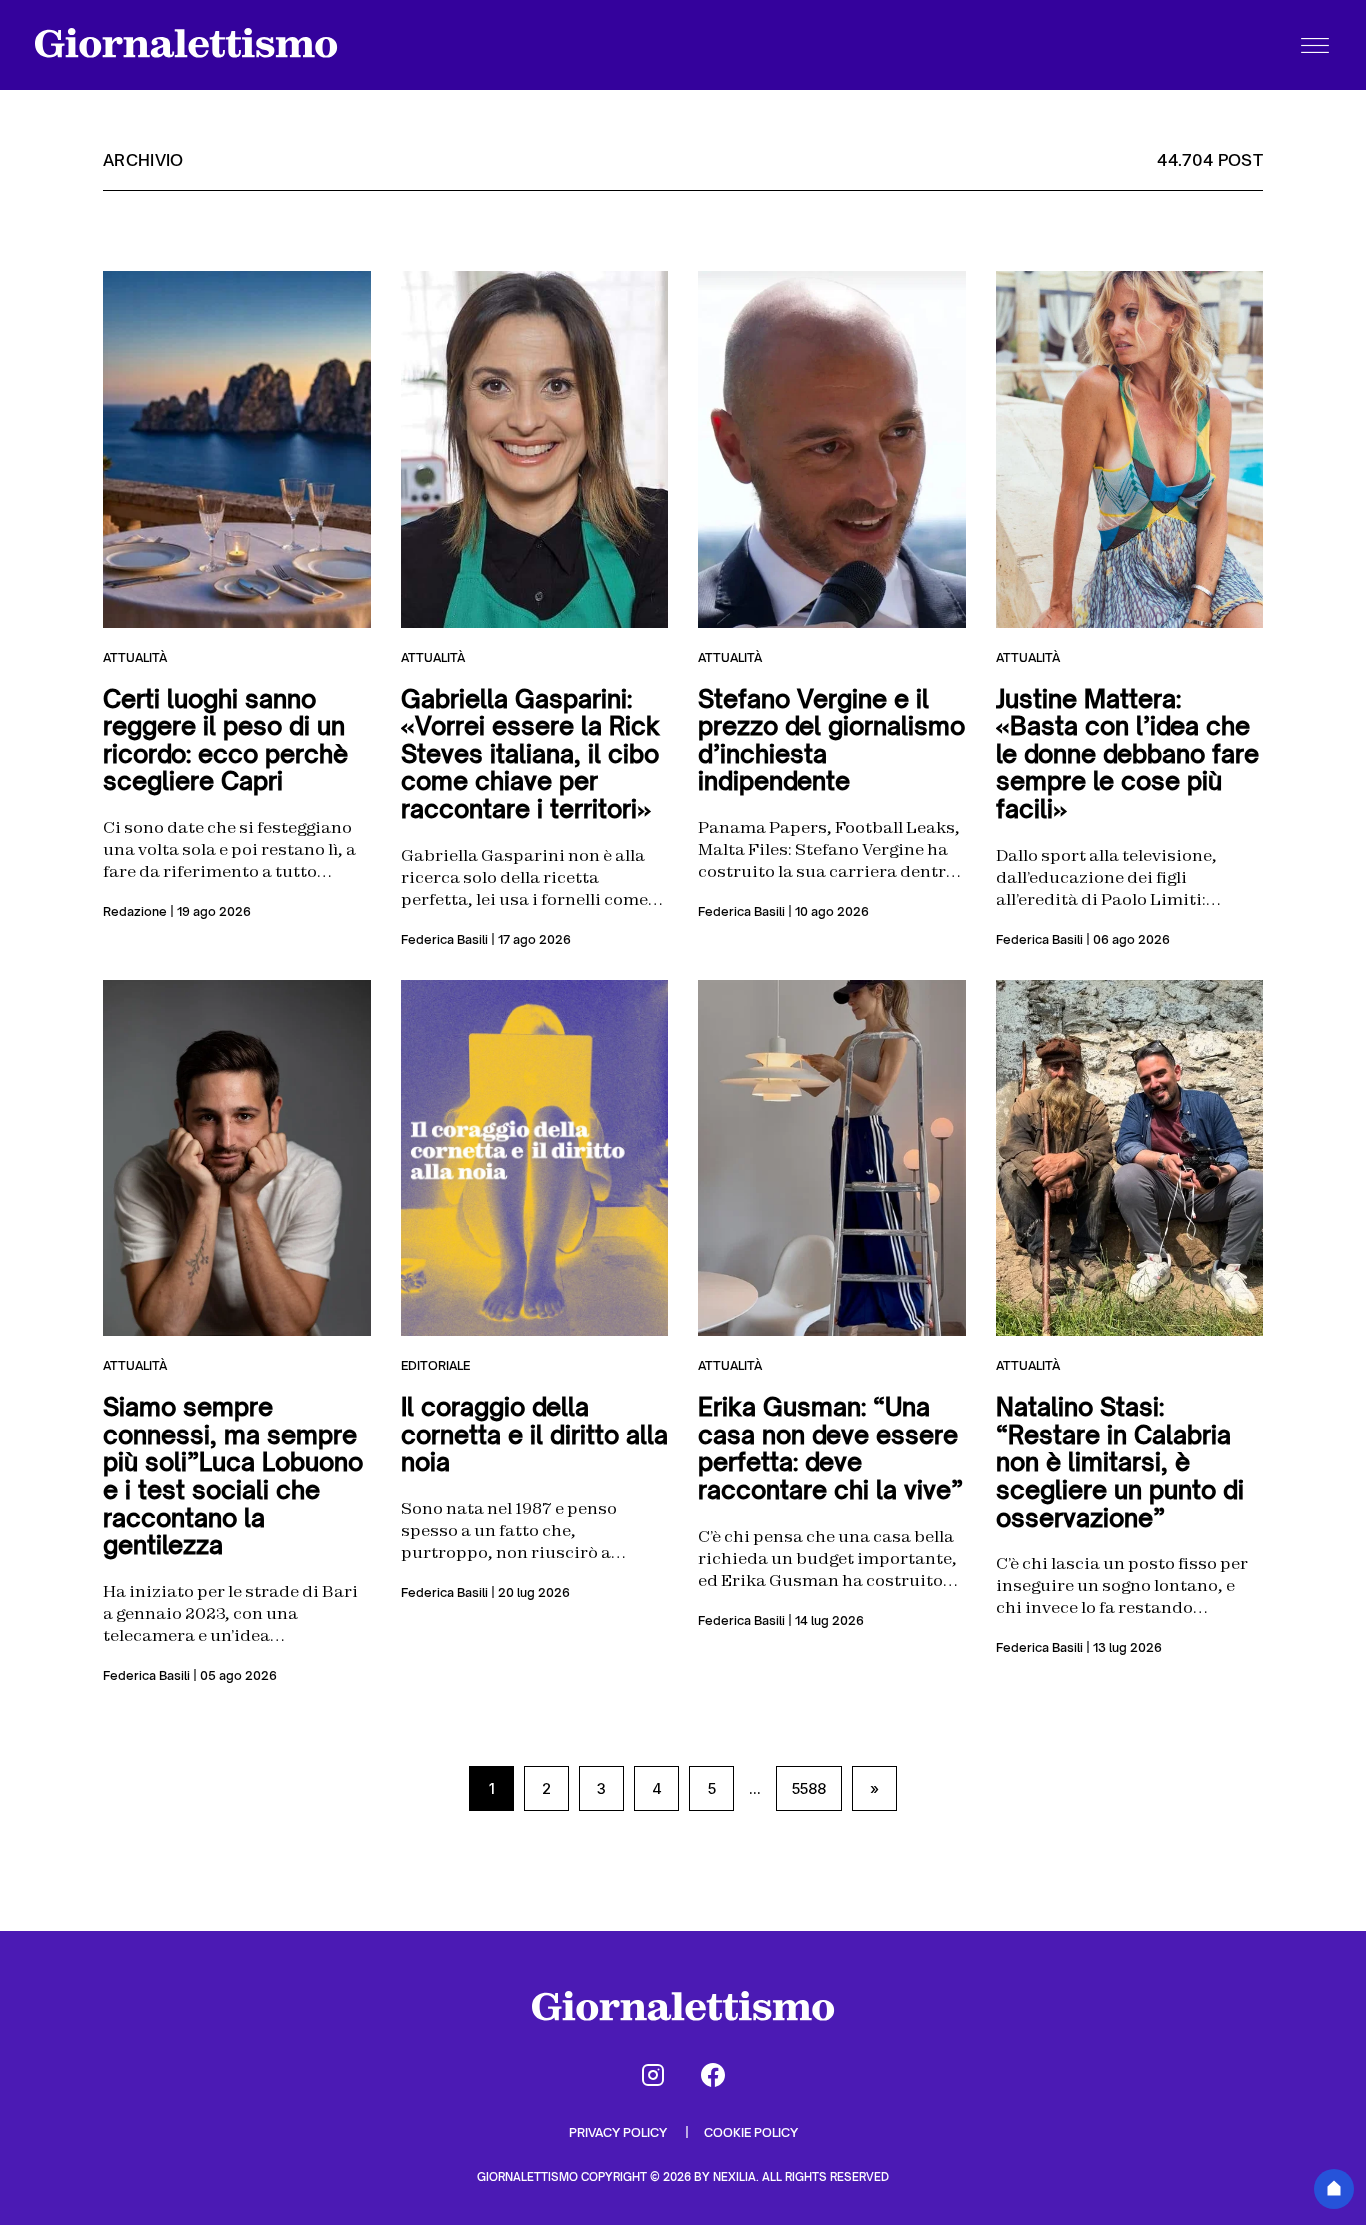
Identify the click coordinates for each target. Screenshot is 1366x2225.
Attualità (135, 657)
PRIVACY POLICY (619, 2132)
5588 (809, 1788)
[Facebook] (713, 2075)
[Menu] (1315, 45)
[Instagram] (653, 2075)
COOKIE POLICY (751, 2132)
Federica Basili (444, 939)
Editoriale (435, 1365)
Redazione (135, 911)
